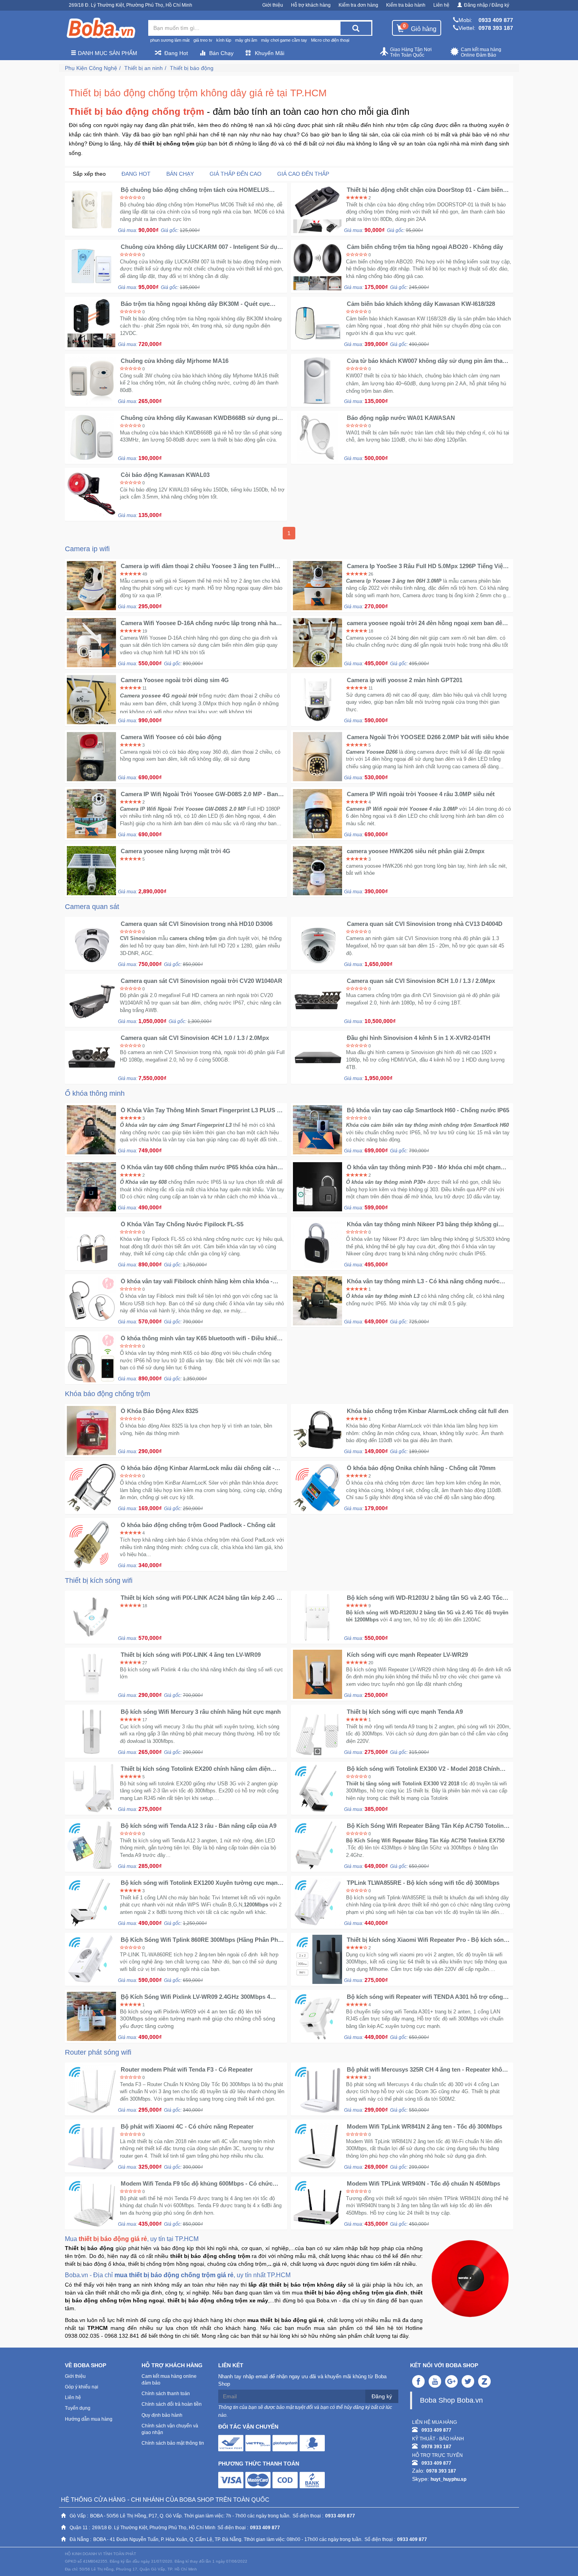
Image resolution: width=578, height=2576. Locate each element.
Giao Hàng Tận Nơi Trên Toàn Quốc (411, 52)
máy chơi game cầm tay (284, 40)
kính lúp (224, 40)
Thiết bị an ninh (144, 68)
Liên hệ (441, 5)
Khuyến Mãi (270, 53)
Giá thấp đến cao (236, 174)
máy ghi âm (246, 40)
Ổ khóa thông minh (95, 1093)
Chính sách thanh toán (166, 2394)
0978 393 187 (496, 28)
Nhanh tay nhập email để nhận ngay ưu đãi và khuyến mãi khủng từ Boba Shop (302, 2380)
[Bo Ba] (101, 28)
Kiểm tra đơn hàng (358, 5)
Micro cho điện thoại (330, 40)
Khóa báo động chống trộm (108, 1394)
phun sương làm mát (170, 40)
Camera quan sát (92, 907)
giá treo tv (203, 40)
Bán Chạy (221, 53)
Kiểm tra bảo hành (406, 5)
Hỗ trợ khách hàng (311, 5)
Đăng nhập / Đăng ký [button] (487, 5)
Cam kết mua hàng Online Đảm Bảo (481, 52)
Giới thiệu (273, 5)
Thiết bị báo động (192, 68)
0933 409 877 (496, 20)
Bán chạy (180, 174)
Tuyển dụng (78, 2408)
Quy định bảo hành (162, 2415)
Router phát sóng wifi (98, 2052)
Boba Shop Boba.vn (451, 2400)
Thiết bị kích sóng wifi (99, 1581)
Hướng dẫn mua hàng (89, 2419)
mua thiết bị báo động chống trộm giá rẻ (174, 2275)
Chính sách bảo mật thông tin (173, 2443)
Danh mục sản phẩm (107, 53)
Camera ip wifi (87, 549)
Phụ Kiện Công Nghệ (91, 68)
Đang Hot (176, 53)
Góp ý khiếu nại (82, 2387)
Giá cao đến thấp (303, 174)
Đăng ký (382, 2396)
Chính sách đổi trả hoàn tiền (172, 2404)
